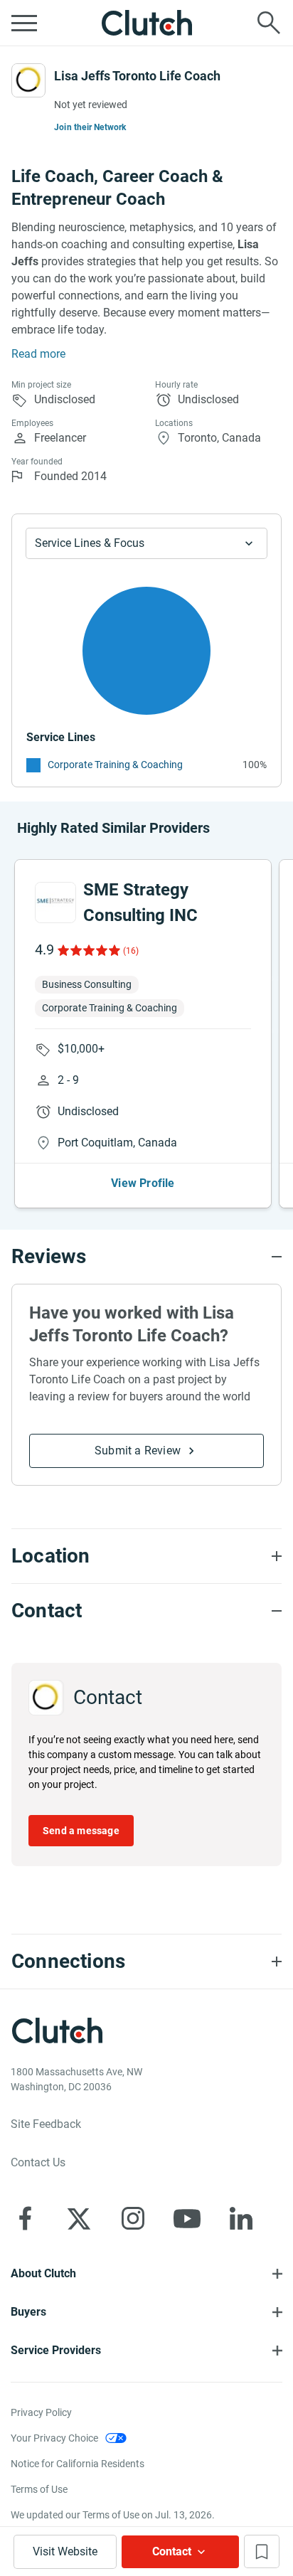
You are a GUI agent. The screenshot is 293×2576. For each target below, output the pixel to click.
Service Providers (56, 2350)
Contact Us (38, 2162)
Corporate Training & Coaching (115, 765)
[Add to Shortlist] (262, 2551)
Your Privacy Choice (54, 2438)
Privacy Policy (41, 2412)
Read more (38, 354)
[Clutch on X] (79, 2218)
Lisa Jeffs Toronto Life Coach (137, 76)
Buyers (28, 2312)
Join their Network (90, 127)
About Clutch (43, 2273)
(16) (131, 951)
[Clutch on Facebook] (25, 2218)
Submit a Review (138, 1451)
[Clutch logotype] (146, 23)
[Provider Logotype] (28, 80)
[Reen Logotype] (55, 903)
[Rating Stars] (88, 950)
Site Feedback (46, 2124)
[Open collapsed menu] (24, 23)
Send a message (81, 1831)
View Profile (143, 1183)
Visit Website (65, 2551)
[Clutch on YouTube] (187, 2218)
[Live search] (269, 23)
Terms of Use (39, 2489)
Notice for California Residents (78, 2464)
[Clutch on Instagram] (133, 2218)
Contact (172, 2551)
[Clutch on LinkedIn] (241, 2218)
